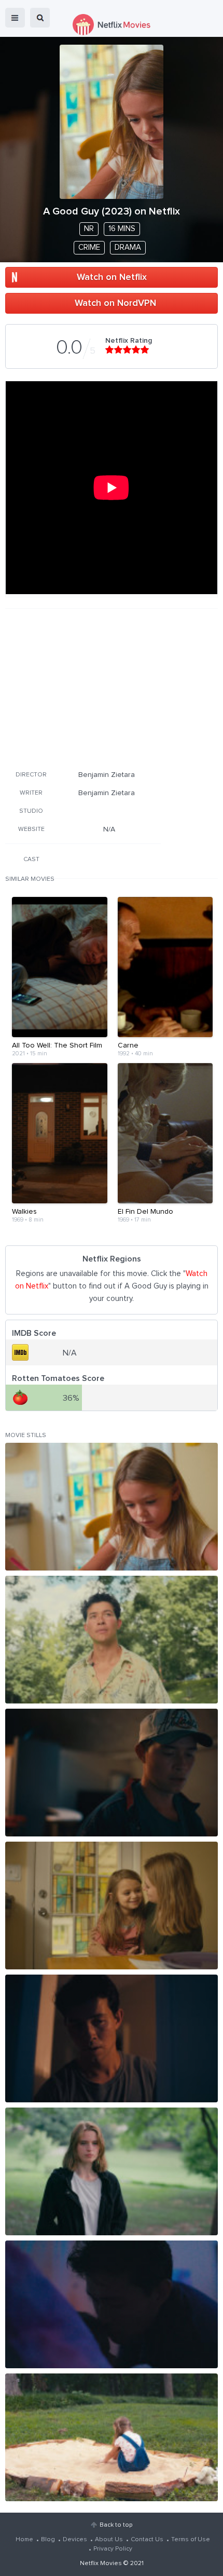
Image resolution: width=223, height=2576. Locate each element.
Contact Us (147, 2540)
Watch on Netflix (112, 277)
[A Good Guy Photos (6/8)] (112, 2171)
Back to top (116, 2525)
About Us (109, 2540)
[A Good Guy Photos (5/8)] (112, 2038)
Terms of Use (191, 2540)
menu (15, 18)
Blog (48, 2540)
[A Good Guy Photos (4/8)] (112, 1906)
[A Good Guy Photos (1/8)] (112, 1507)
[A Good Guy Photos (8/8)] (112, 2437)
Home (24, 2540)
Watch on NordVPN (115, 303)
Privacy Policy (113, 2549)
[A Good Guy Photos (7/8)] (112, 2304)
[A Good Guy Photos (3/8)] (112, 1773)
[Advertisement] (83, 688)
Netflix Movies (101, 2564)
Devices (75, 2540)
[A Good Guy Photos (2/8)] (112, 1640)
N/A (109, 829)
